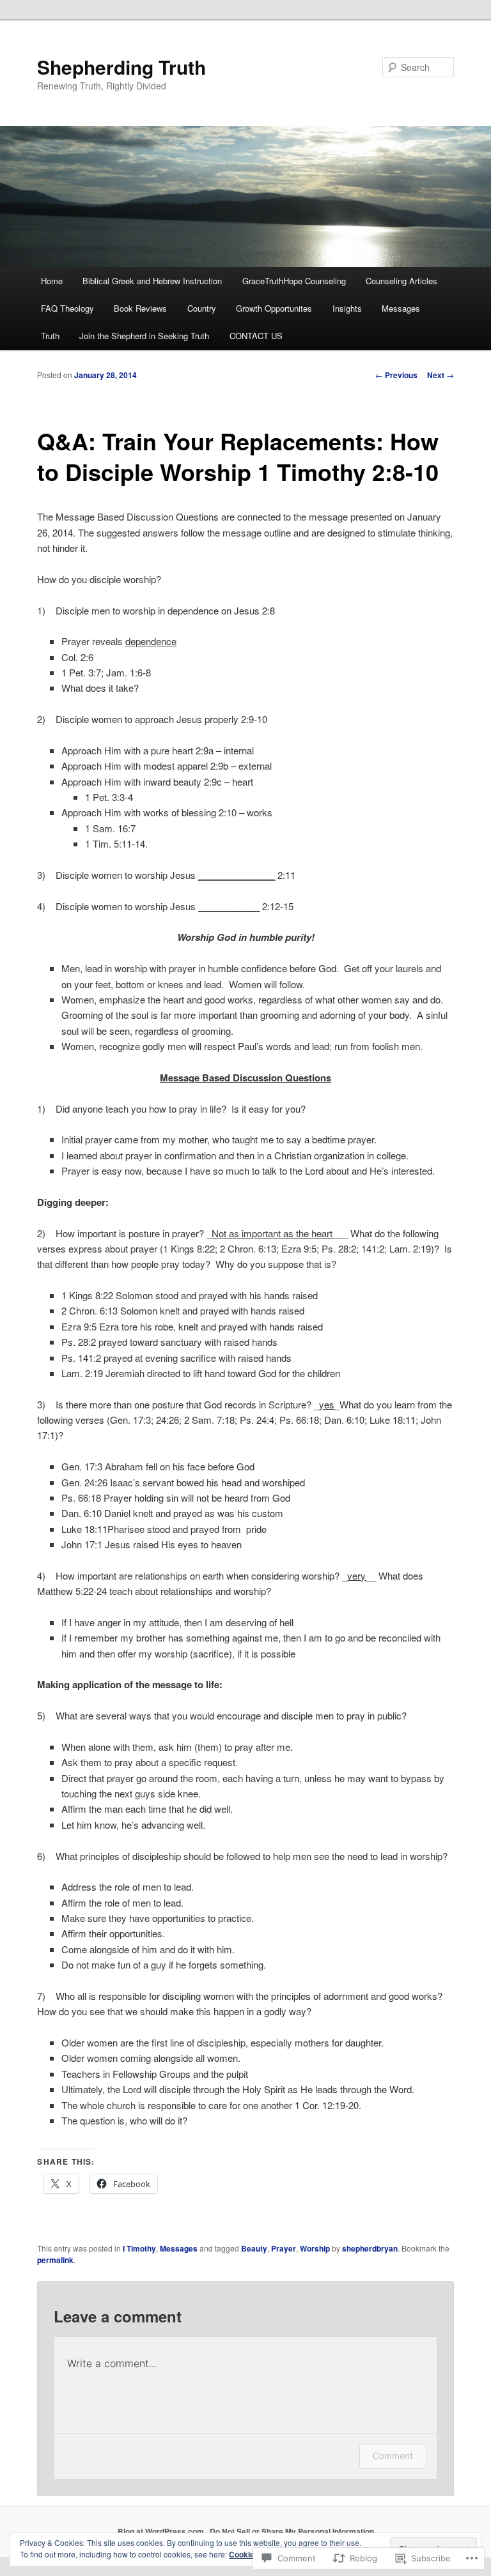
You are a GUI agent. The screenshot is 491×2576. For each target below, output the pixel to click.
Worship (315, 2248)
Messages (401, 308)
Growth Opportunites (274, 308)
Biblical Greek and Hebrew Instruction (152, 281)
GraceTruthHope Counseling (294, 281)
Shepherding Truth (121, 67)
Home (52, 281)
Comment (393, 2456)
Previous (396, 375)
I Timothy (139, 2248)
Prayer (284, 2248)
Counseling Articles (401, 281)
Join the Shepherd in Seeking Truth (144, 336)
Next (440, 375)
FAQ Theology (67, 308)
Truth (50, 336)
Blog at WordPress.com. (162, 2531)
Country (202, 308)
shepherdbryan (370, 2248)
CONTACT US (256, 336)
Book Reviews (140, 308)
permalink (55, 2260)
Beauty (254, 2248)
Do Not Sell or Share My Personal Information (292, 2531)
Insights (347, 308)
